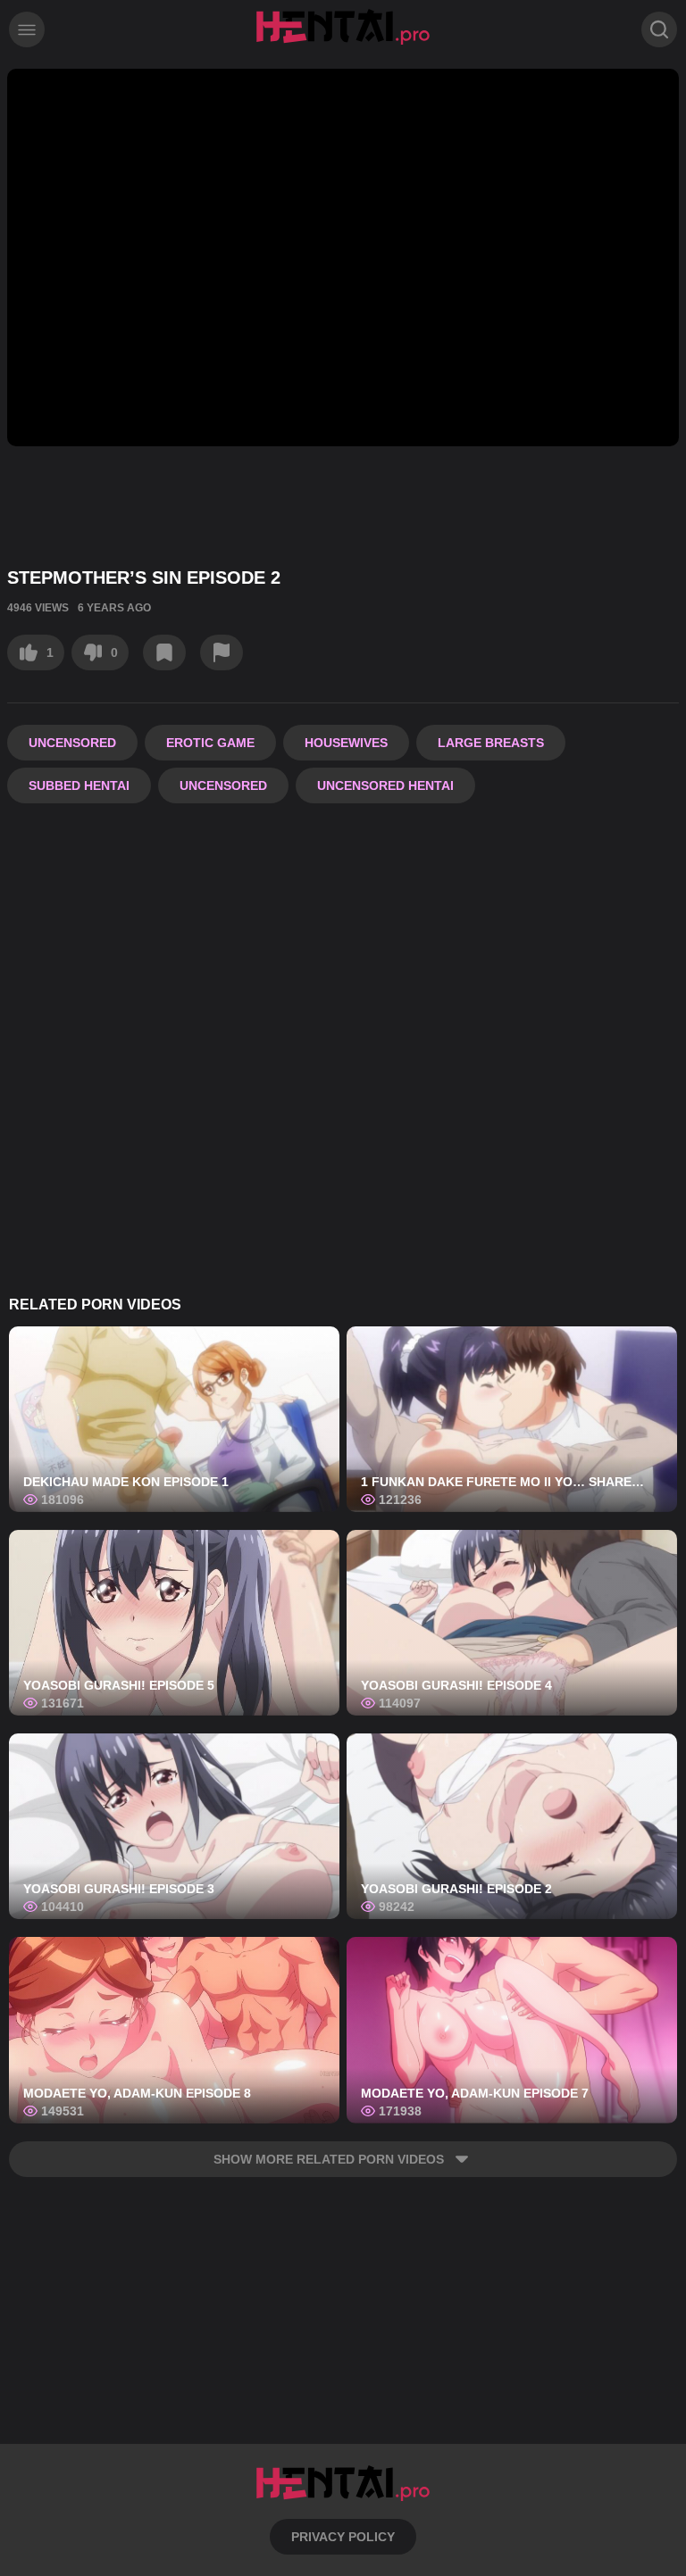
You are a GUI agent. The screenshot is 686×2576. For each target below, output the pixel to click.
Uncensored (72, 743)
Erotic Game (210, 743)
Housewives (346, 743)
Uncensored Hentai (385, 785)
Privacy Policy (343, 2537)
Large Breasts (491, 743)
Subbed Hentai (79, 785)
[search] (659, 29)
